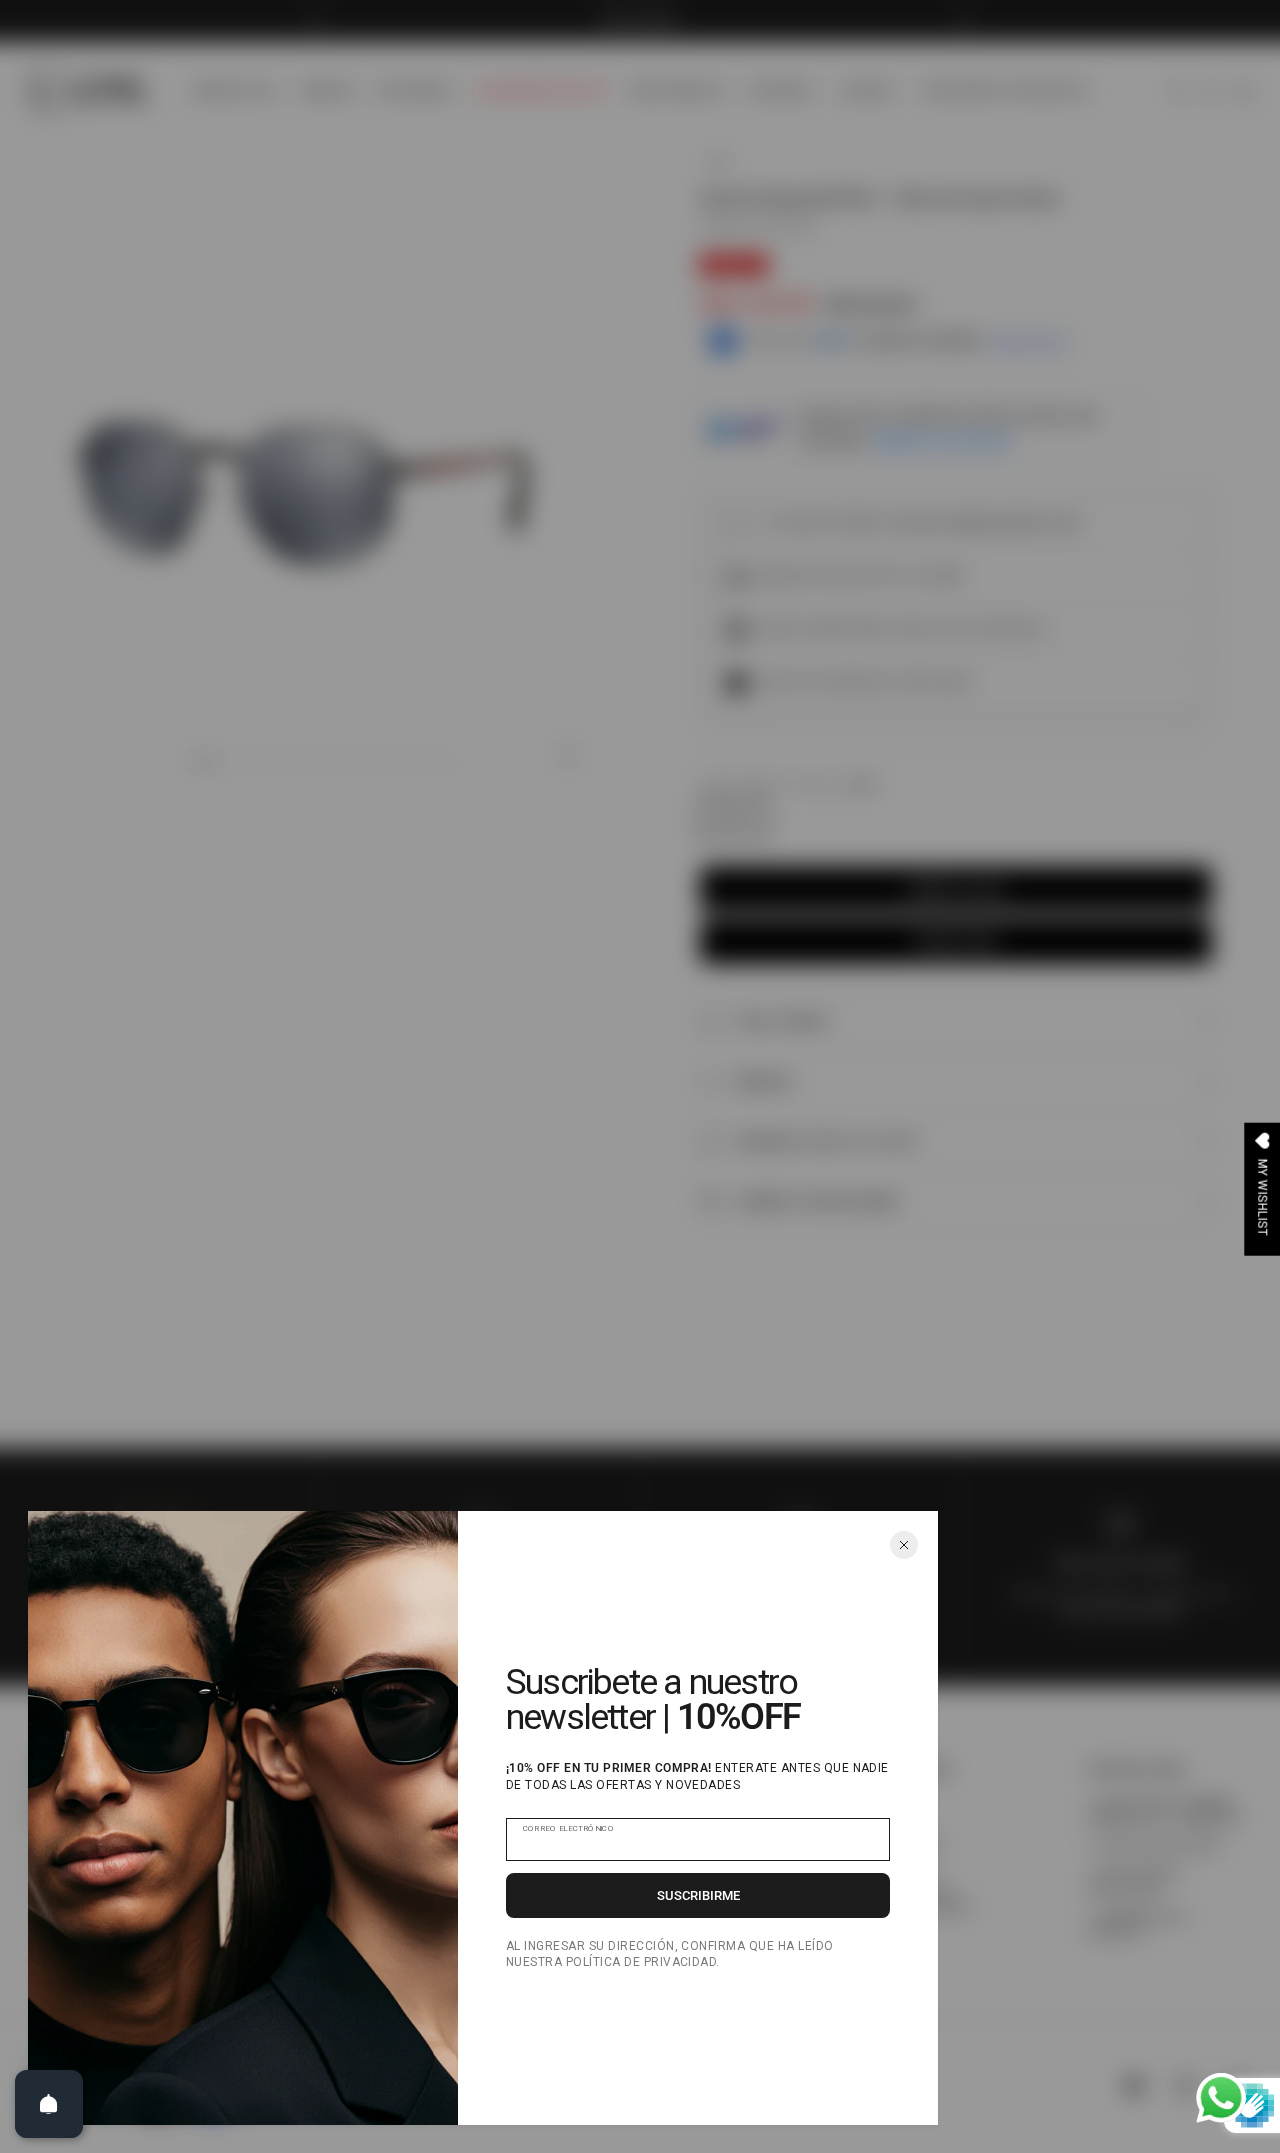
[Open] (49, 2104)
